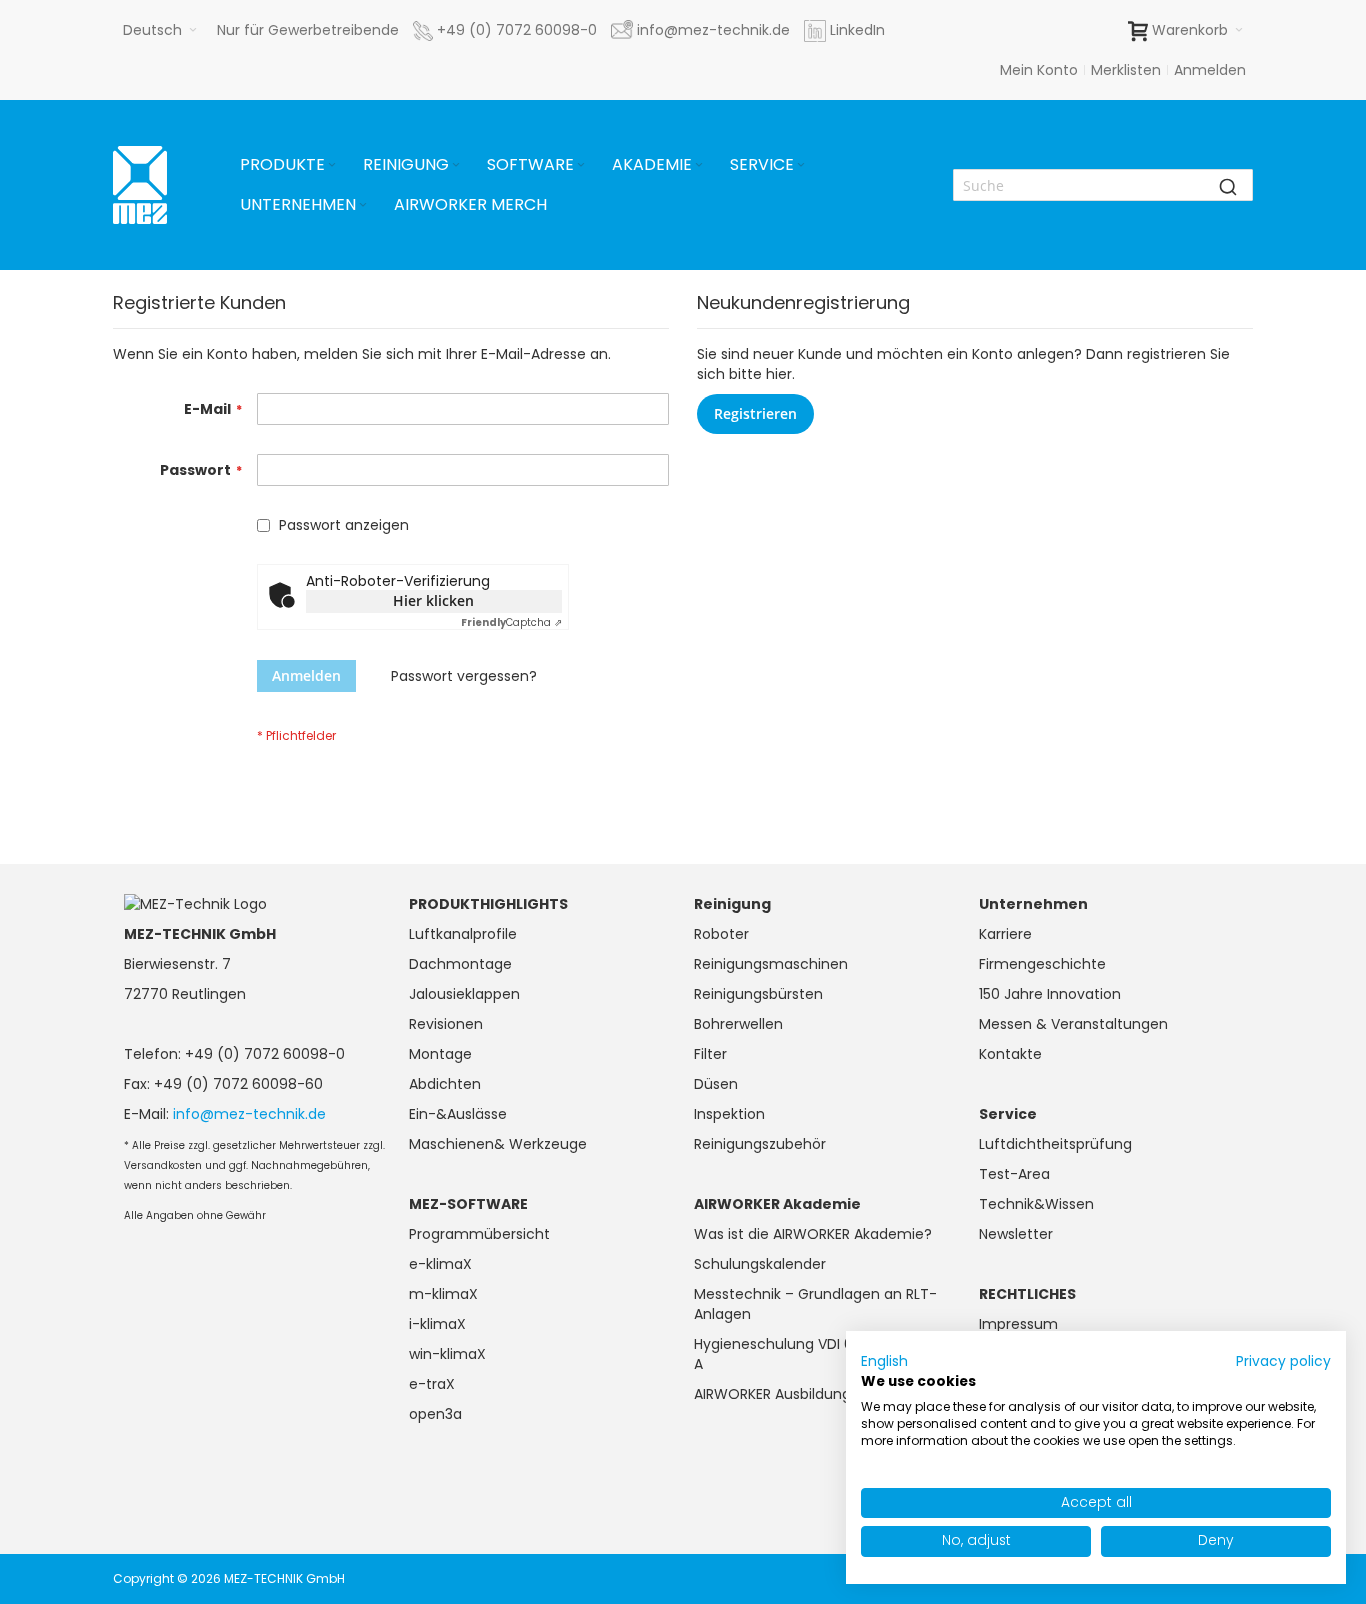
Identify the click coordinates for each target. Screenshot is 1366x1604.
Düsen (716, 1084)
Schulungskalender (760, 1264)
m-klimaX (443, 1294)
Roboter (721, 934)
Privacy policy (1283, 1361)
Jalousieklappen (464, 994)
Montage (440, 1054)
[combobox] (1103, 185)
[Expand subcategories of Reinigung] (456, 165)
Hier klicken (433, 600)
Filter (710, 1054)
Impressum (1018, 1324)
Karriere (1005, 934)
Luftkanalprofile (463, 934)
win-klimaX (447, 1354)
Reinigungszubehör (760, 1144)
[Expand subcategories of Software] (581, 165)
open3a (435, 1414)
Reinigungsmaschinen (771, 964)
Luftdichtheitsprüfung (1055, 1144)
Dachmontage (460, 964)
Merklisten (1126, 70)
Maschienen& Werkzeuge (498, 1144)
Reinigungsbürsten (758, 994)
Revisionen (446, 1024)
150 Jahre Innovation (1050, 994)
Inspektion (729, 1114)
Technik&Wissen (1036, 1204)
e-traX (432, 1384)
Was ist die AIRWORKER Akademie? (813, 1234)
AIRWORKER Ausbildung (772, 1394)
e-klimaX (440, 1264)
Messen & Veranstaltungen (1073, 1024)
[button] (160, 30)
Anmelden (1210, 70)
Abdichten (445, 1084)
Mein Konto (1039, 70)
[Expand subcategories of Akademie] (699, 165)
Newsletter (1016, 1234)
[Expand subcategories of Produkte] (332, 165)
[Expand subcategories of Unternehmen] (363, 205)
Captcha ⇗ (511, 622)
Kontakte (1010, 1054)
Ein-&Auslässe (458, 1114)
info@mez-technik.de (249, 1114)
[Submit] (1228, 185)
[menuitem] (289, 165)
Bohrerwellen (738, 1024)
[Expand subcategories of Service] (801, 165)
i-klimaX (437, 1324)
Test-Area (1014, 1174)
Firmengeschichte (1042, 964)
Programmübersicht (479, 1234)
